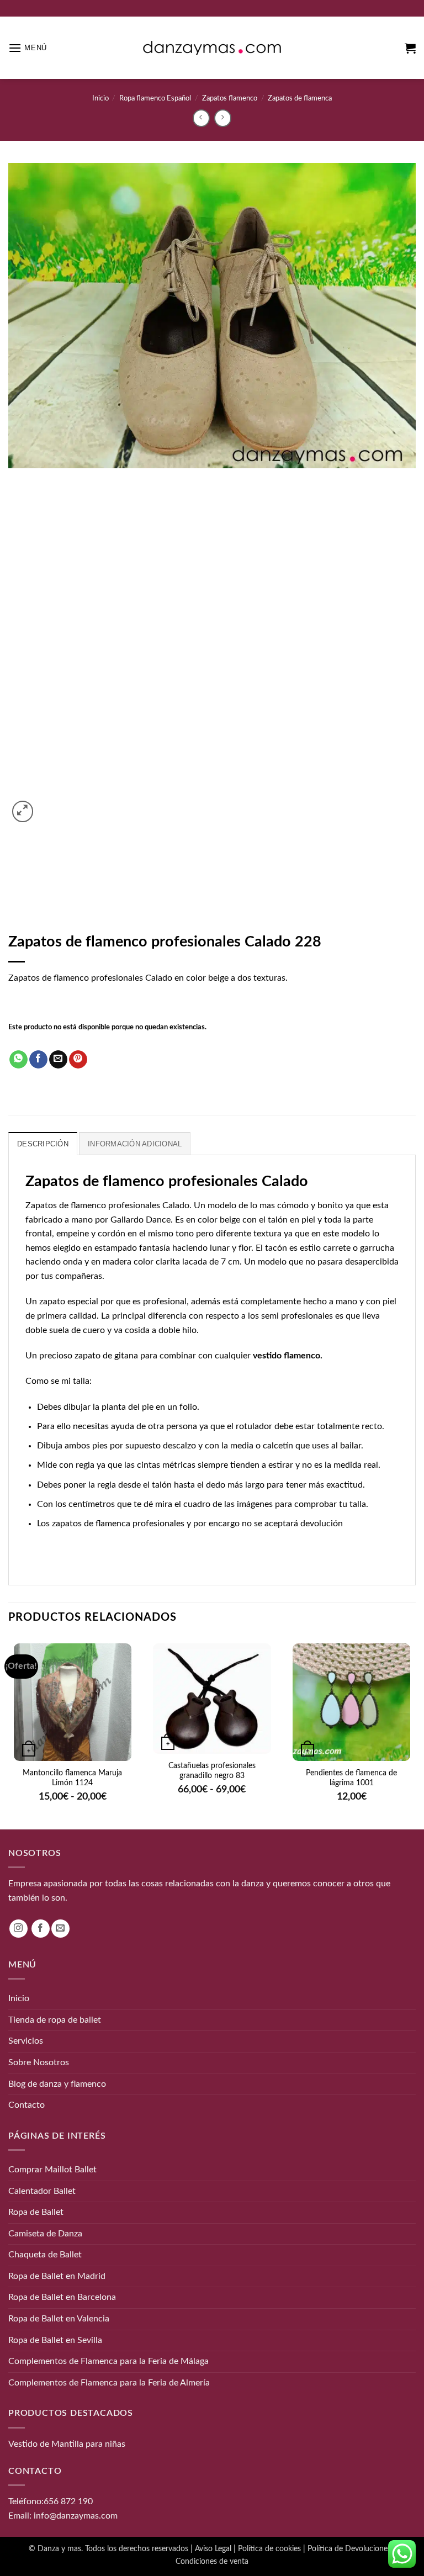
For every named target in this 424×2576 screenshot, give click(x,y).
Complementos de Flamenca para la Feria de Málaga (108, 2361)
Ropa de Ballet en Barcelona (62, 2297)
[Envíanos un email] (60, 1929)
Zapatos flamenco (230, 98)
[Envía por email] (58, 1060)
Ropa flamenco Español (155, 98)
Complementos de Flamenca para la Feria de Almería (109, 2383)
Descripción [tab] (43, 1144)
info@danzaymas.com (76, 2516)
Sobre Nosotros (39, 2062)
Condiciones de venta (212, 2561)
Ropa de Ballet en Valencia (59, 2319)
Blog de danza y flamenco (57, 2084)
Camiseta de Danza (45, 2234)
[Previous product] (223, 118)
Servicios (26, 2041)
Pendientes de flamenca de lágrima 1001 (351, 1778)
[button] (28, 48)
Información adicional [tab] (135, 1144)
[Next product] (201, 118)
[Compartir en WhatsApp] (18, 1060)
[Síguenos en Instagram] (18, 1929)
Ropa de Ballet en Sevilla (55, 2340)
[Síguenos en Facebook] (41, 1929)
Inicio (100, 98)
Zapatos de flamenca (300, 98)
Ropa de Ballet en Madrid (57, 2276)
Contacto (26, 2105)
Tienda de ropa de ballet (55, 2020)
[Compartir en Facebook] (38, 1060)
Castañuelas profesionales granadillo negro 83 (212, 1771)
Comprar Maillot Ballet (52, 2170)
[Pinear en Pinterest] (78, 1060)
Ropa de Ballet (36, 2212)
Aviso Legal (213, 2548)
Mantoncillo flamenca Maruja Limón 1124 (72, 1778)
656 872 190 (68, 2501)
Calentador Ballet (42, 2191)
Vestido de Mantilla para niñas (67, 2444)
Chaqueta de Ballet (45, 2255)
